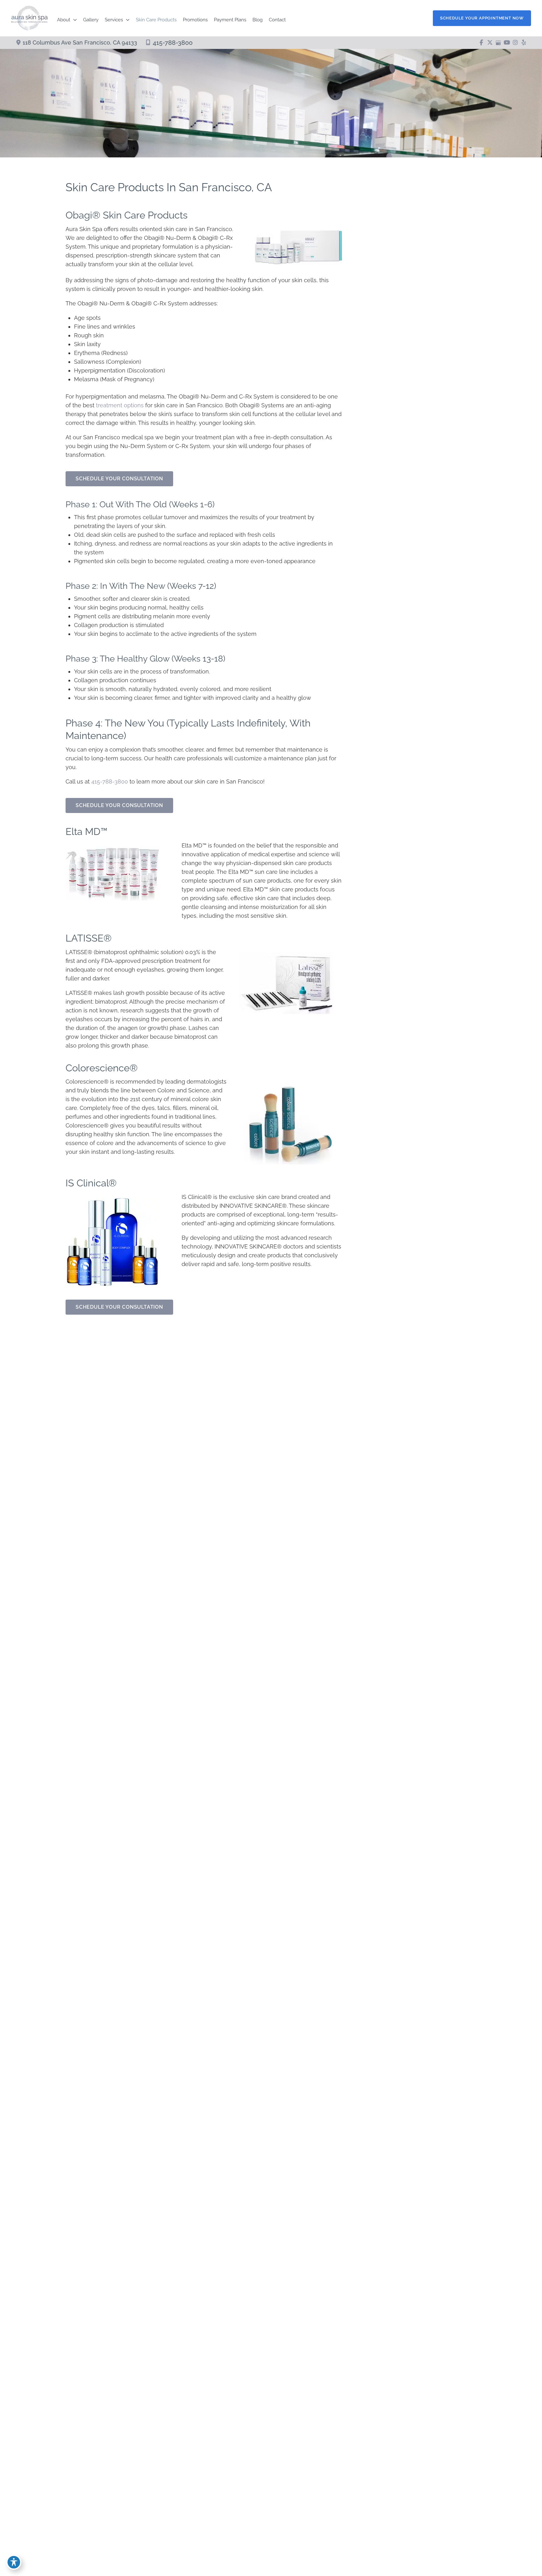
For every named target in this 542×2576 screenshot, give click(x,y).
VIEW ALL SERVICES (405, 1090)
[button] (482, 18)
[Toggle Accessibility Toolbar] (14, 2562)
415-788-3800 (173, 43)
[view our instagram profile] (515, 43)
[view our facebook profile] (481, 43)
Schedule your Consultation (119, 479)
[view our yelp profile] (524, 43)
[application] (74, 20)
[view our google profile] (498, 43)
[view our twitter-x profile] (490, 43)
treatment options (120, 405)
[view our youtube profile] (507, 43)
